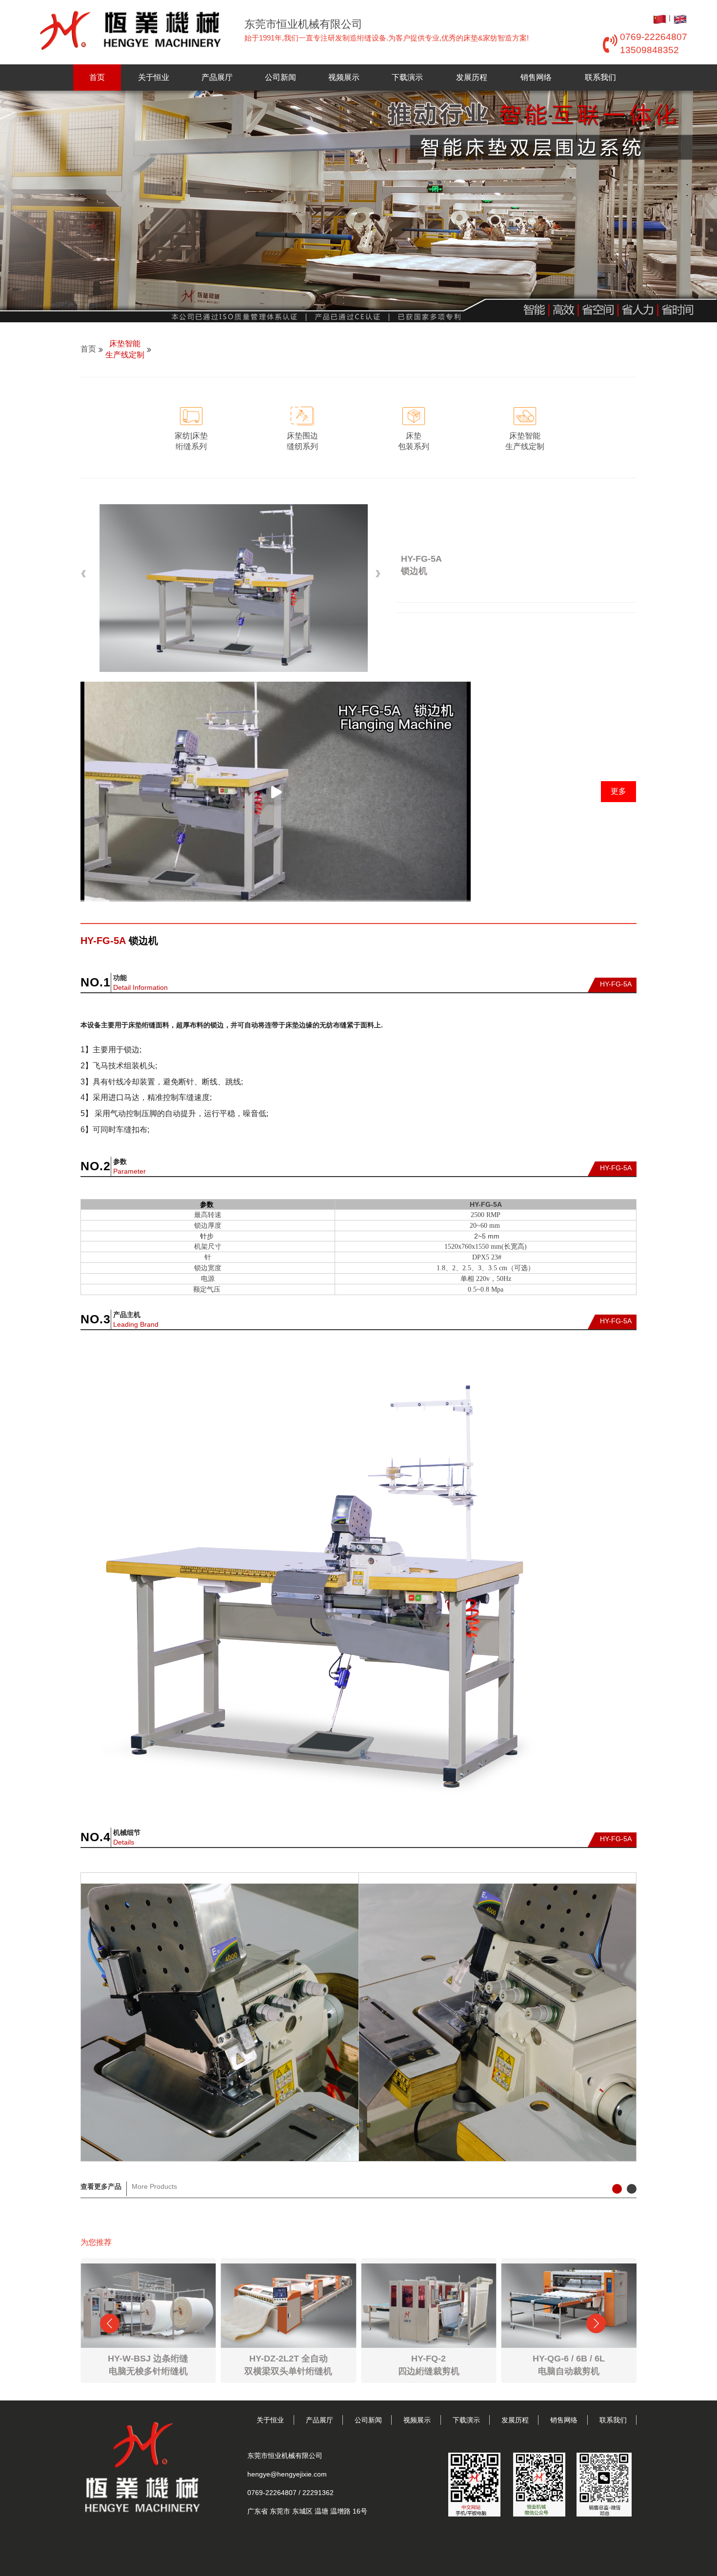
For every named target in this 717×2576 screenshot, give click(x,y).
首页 (97, 77)
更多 (618, 791)
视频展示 (344, 77)
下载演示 (407, 77)
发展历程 (472, 77)
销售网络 (536, 77)
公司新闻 (280, 77)
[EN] (680, 18)
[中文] (660, 18)
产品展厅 (217, 77)
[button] (85, 574)
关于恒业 (154, 77)
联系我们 (600, 77)
